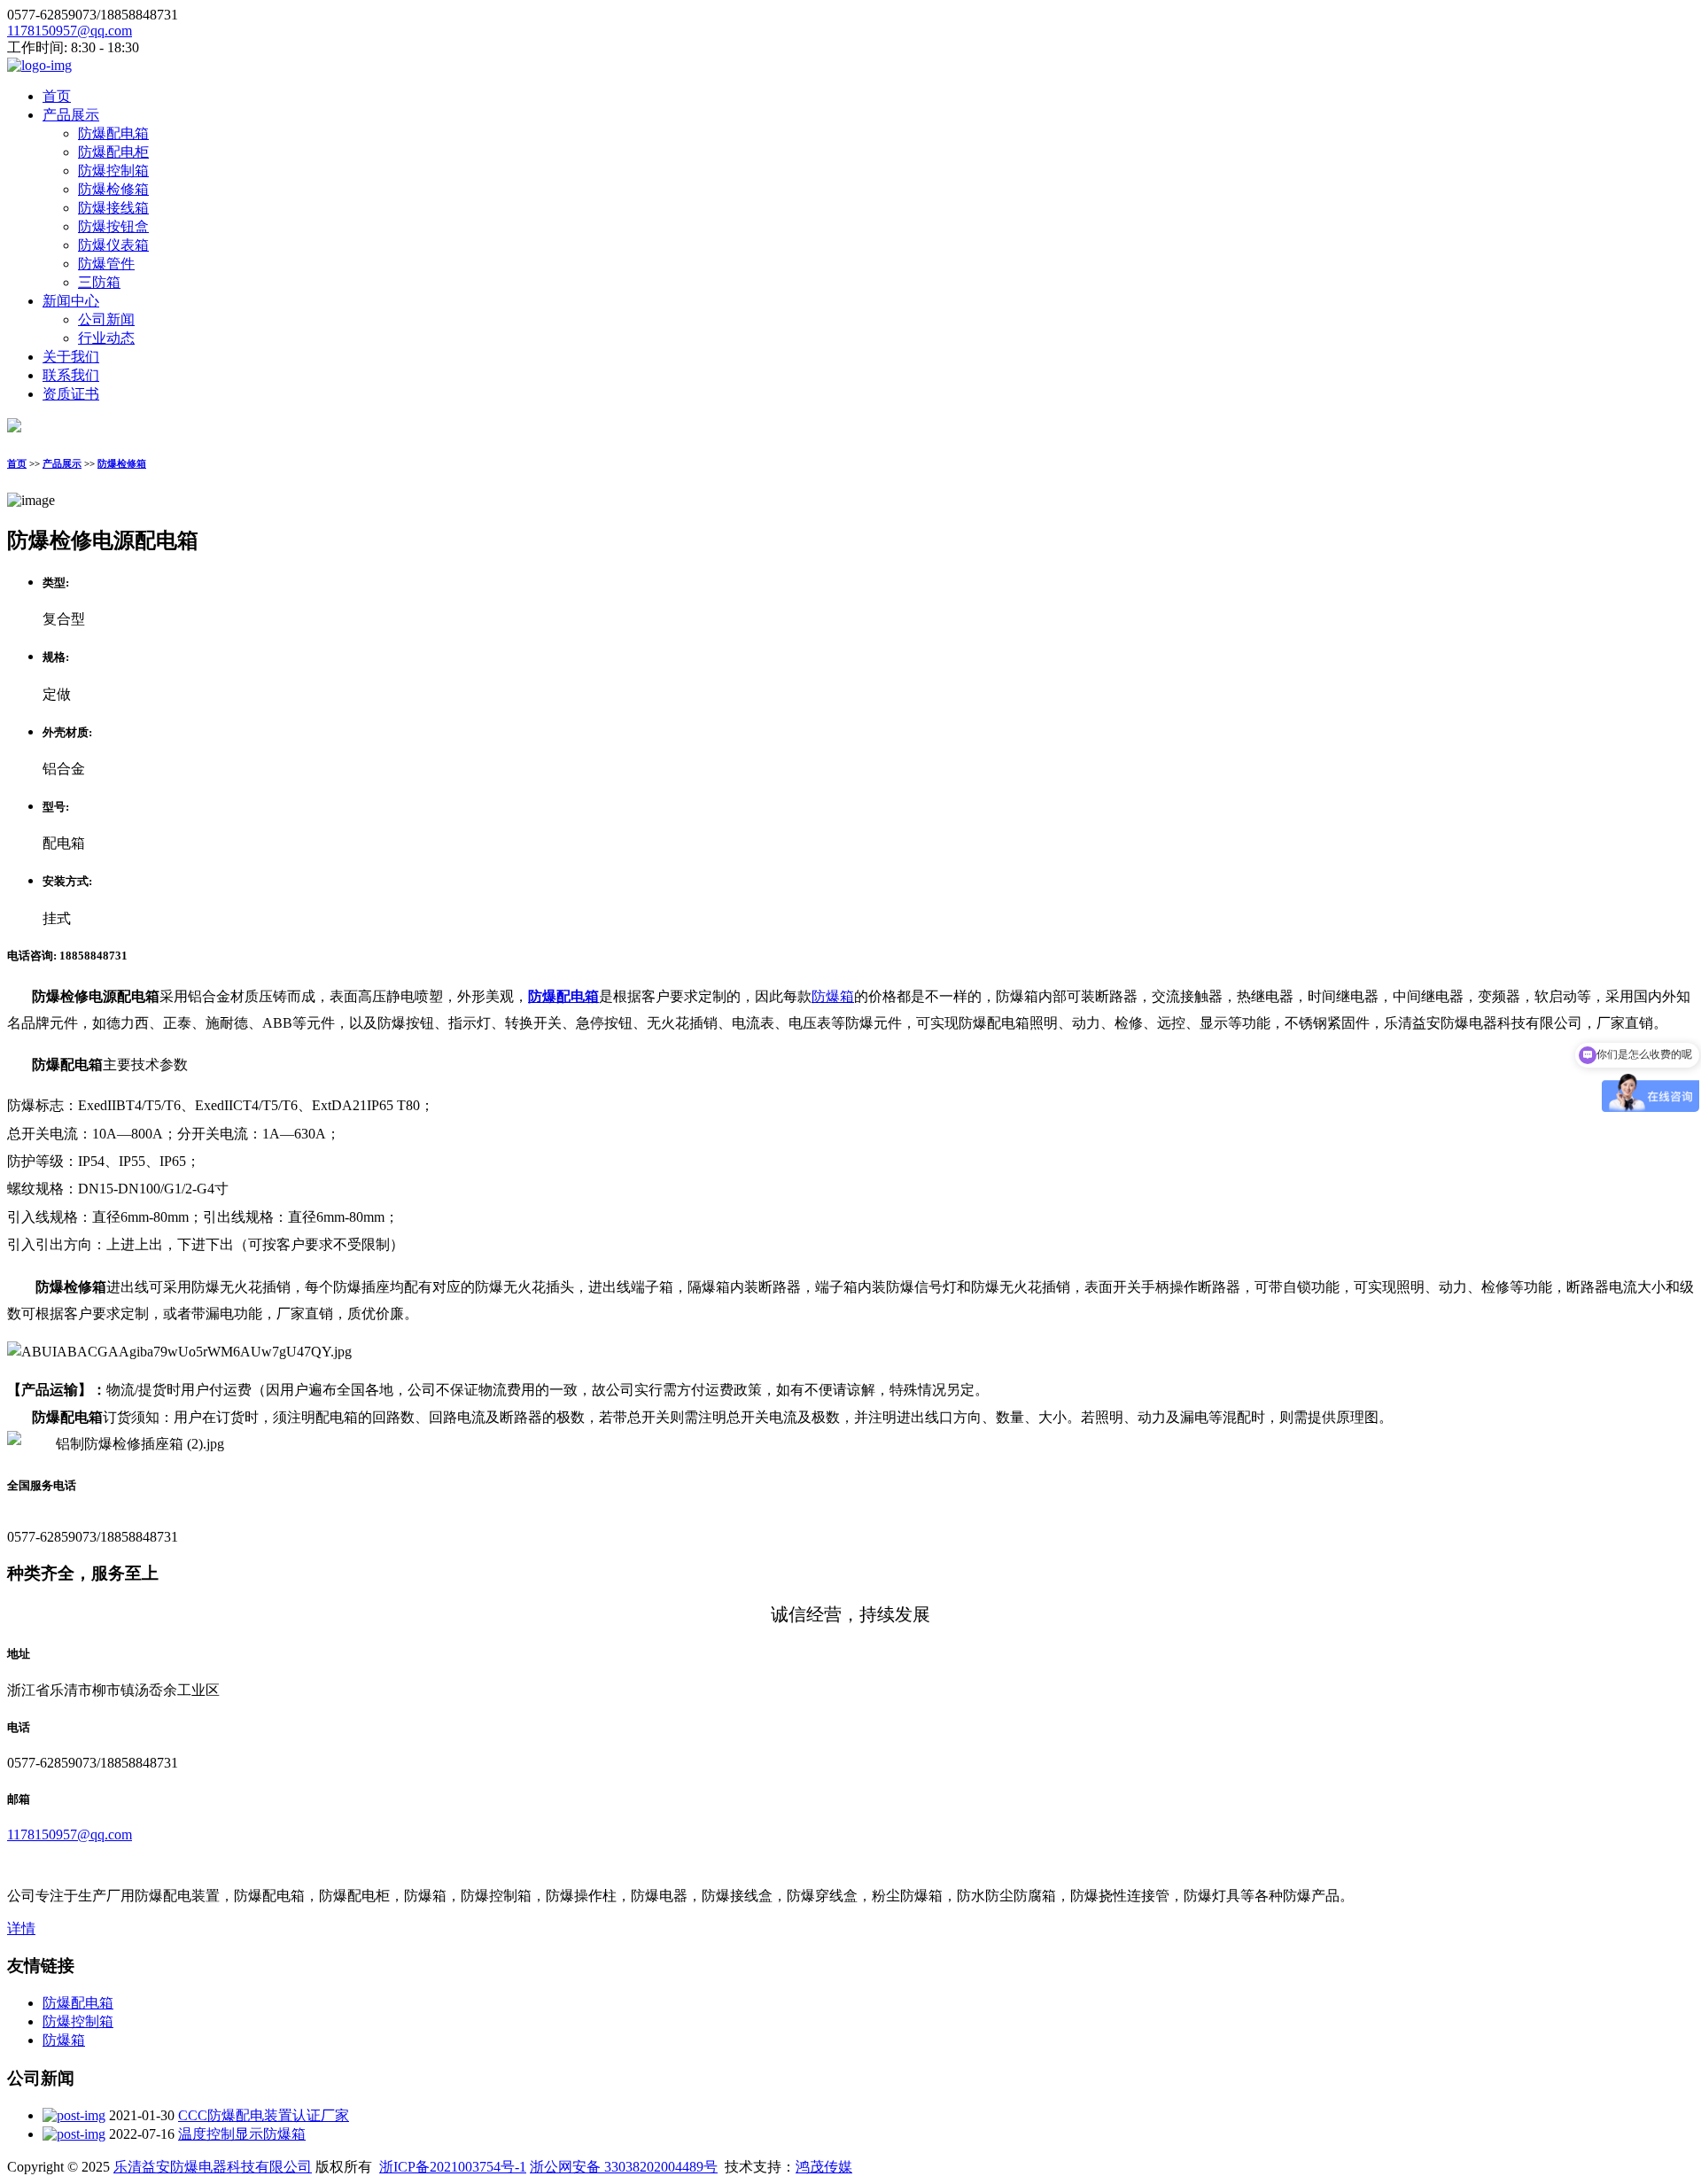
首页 (57, 96)
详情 (21, 1928)
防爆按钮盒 (113, 226)
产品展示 (71, 115)
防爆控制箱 (113, 171)
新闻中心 (71, 301)
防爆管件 (106, 264)
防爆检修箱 (113, 189)
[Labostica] (39, 65)
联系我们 (71, 375)
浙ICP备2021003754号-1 (453, 2167)
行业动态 (106, 338)
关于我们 (71, 357)
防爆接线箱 (113, 208)
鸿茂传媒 (824, 2167)
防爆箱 (833, 996)
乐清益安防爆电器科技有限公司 (213, 2167)
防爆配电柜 (113, 152)
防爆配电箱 (113, 133)
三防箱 (99, 282)
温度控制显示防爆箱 (242, 2134)
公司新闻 (106, 319)
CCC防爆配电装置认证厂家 (264, 2115)
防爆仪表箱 (113, 245)
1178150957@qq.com (70, 31)
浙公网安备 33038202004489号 (624, 2167)
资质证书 (71, 394)
